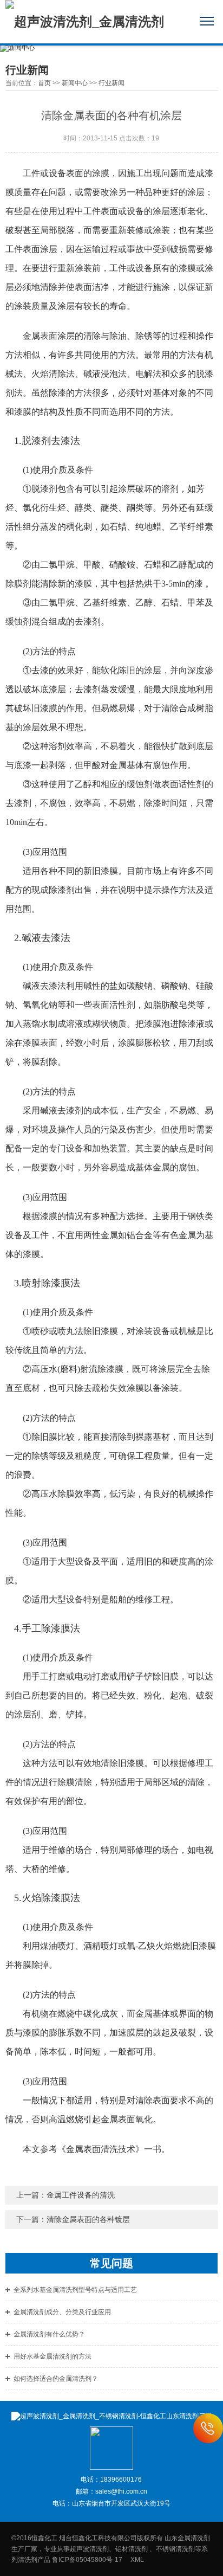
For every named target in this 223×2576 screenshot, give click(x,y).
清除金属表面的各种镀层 (88, 2219)
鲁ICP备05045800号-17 (90, 2560)
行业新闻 (111, 83)
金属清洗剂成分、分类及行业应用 (62, 2312)
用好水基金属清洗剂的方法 (53, 2356)
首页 (44, 83)
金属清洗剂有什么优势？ (49, 2334)
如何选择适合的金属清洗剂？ (56, 2379)
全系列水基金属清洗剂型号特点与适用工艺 (75, 2290)
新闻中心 (75, 83)
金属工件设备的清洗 (81, 2195)
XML (137, 2560)
